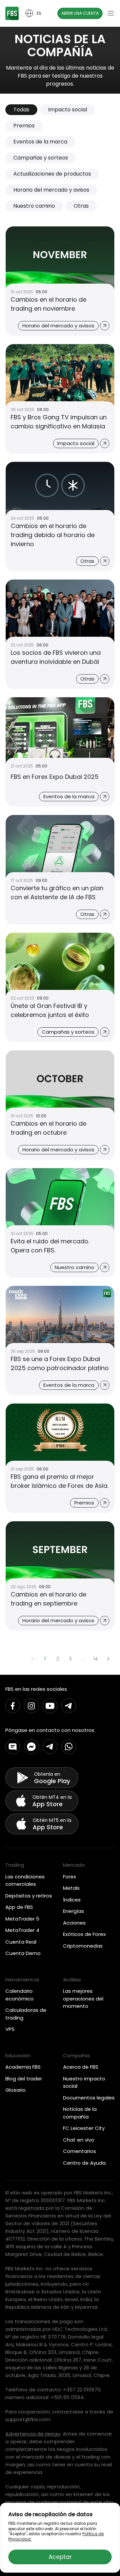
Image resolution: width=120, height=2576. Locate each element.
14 (96, 1659)
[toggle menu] (111, 13)
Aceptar (60, 2557)
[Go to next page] (108, 1659)
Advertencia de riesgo (33, 2434)
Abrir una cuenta (80, 13)
